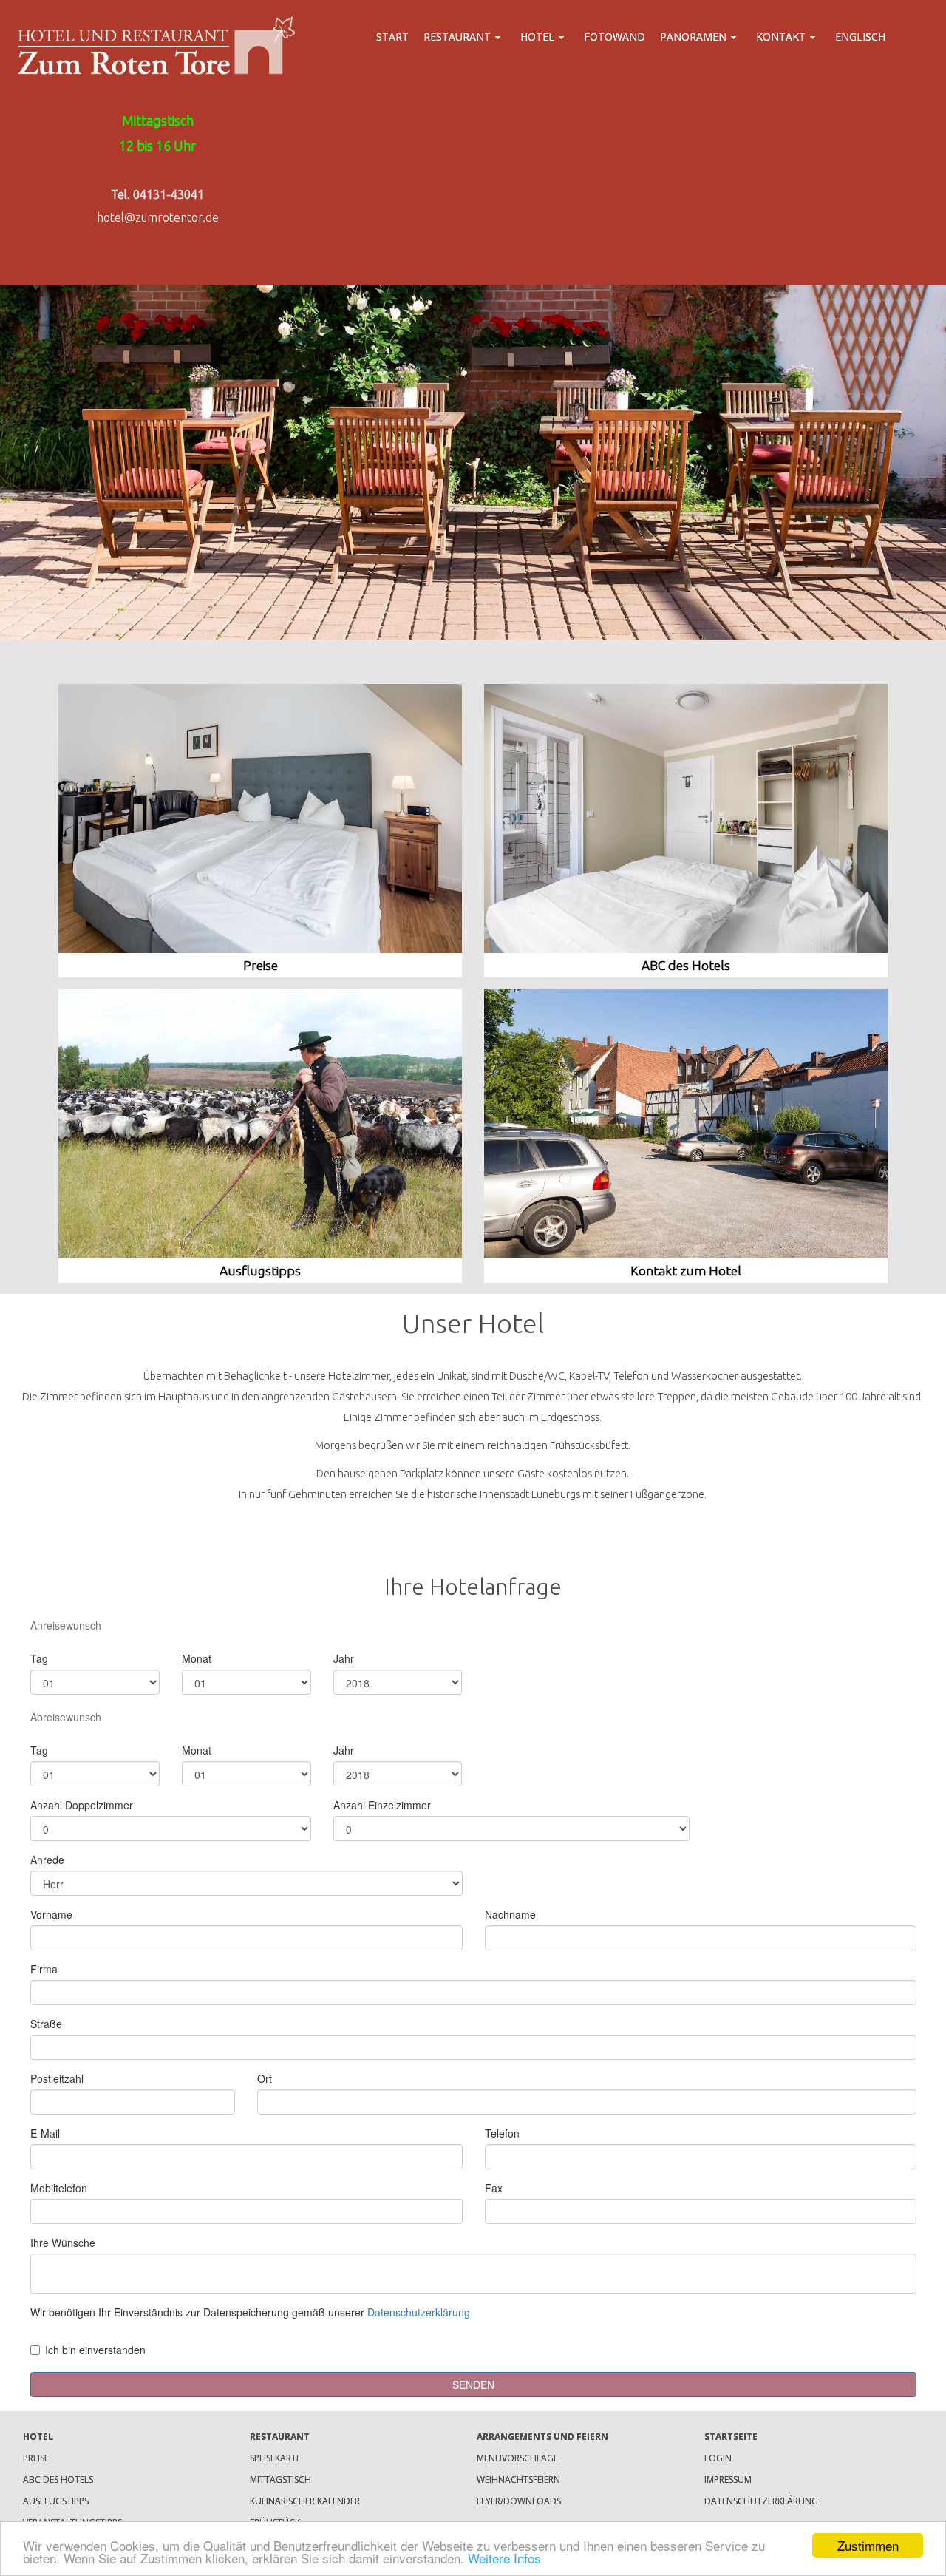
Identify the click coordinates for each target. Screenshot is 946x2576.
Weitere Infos (504, 2558)
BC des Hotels (690, 965)
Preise (261, 965)
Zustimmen (868, 2545)
